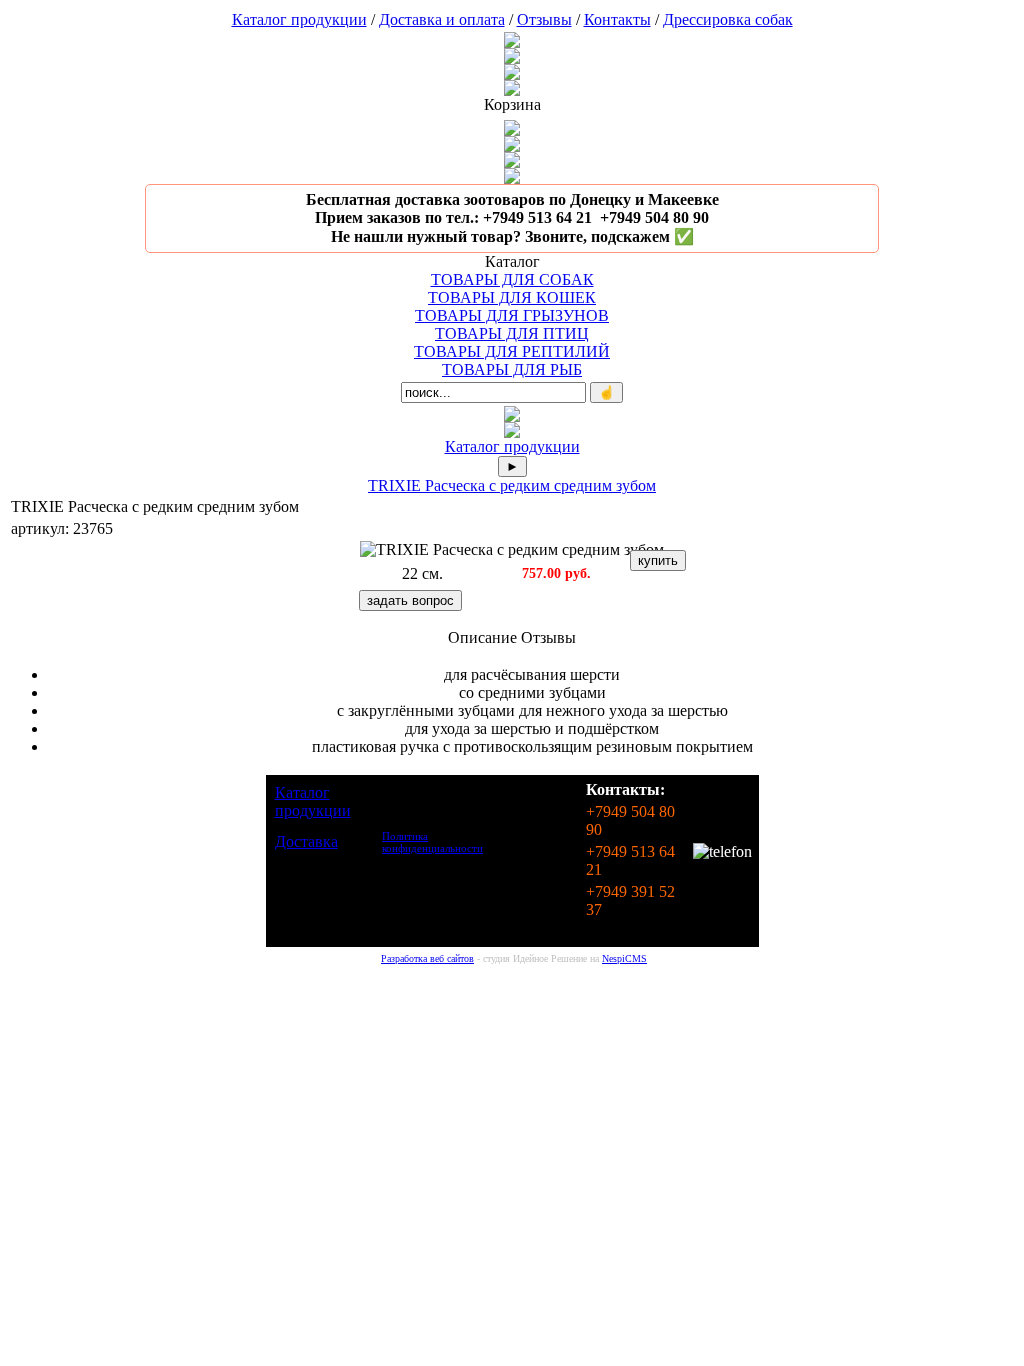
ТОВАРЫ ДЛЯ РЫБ (512, 369)
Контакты (617, 19)
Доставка (306, 841)
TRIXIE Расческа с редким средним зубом (512, 485)
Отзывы (544, 19)
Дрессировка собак (728, 19)
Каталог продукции (299, 19)
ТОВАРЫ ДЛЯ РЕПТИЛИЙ (512, 351)
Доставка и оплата (442, 19)
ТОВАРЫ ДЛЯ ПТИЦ (512, 333)
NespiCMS (624, 958)
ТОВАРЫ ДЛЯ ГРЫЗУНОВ (512, 315)
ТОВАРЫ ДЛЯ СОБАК (512, 279)
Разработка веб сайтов (427, 958)
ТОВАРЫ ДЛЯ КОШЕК (512, 297)
